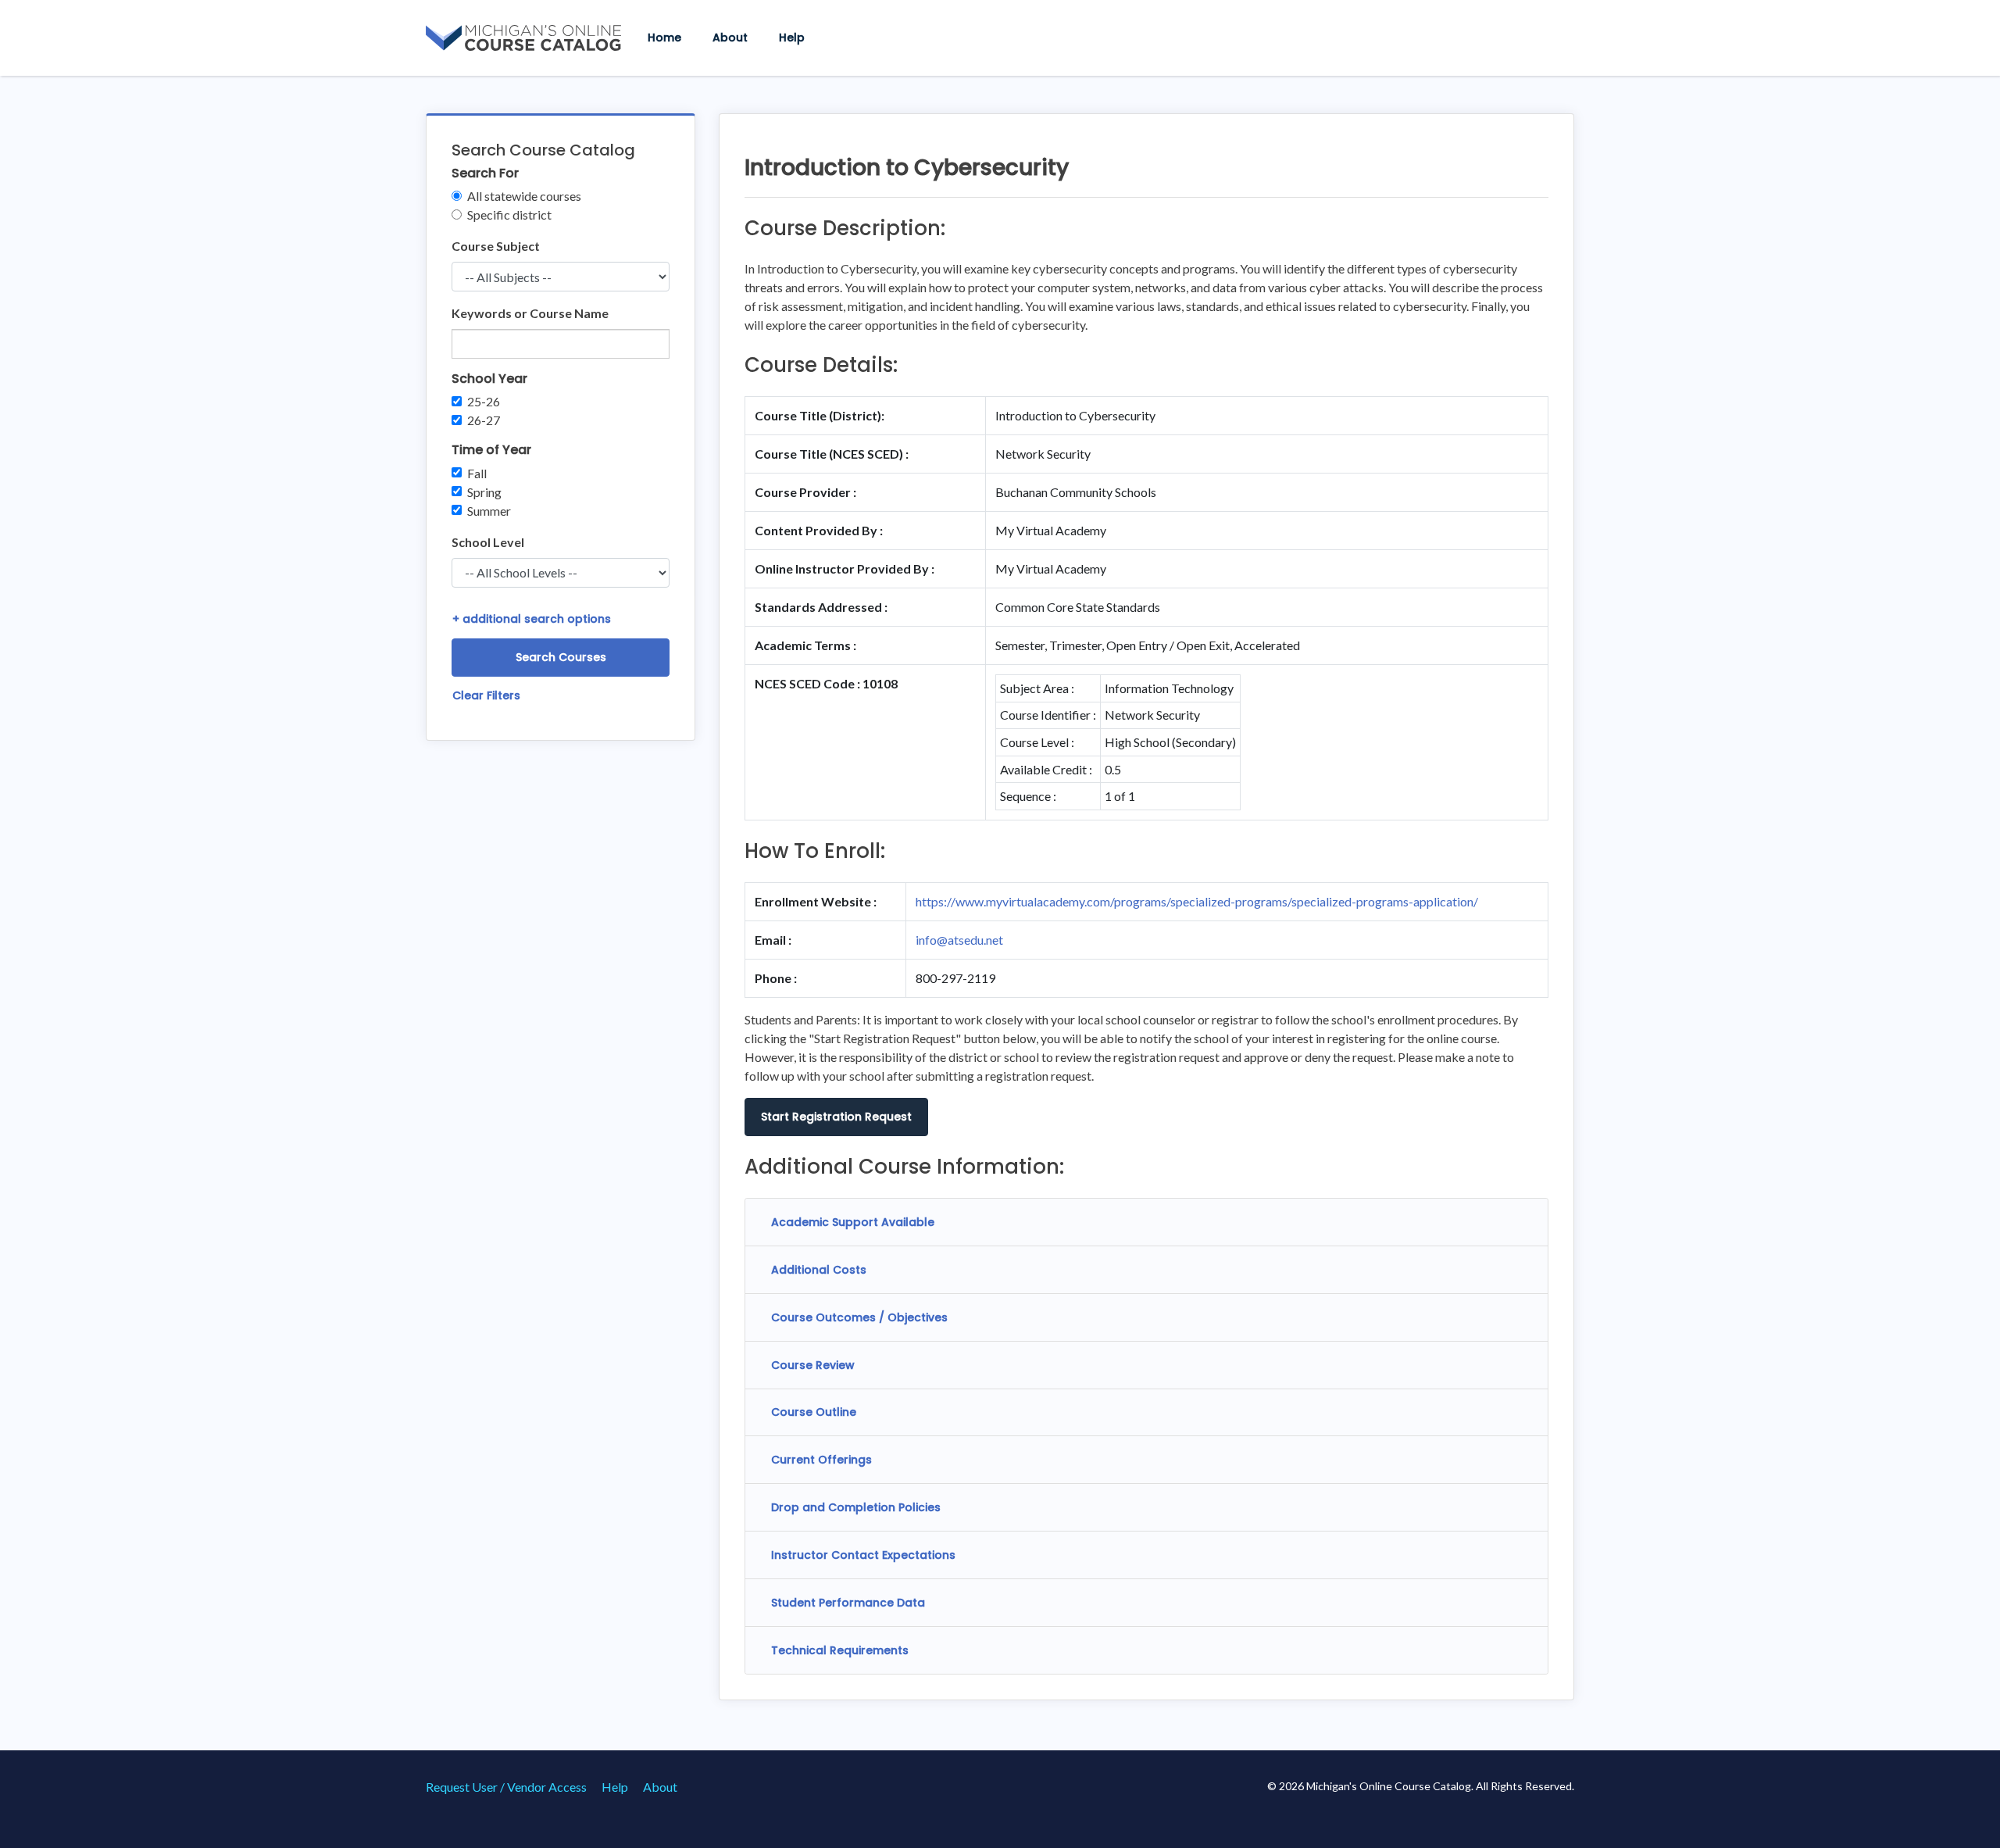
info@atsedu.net (959, 940)
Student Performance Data (848, 1603)
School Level (488, 542)
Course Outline (814, 1412)
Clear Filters (486, 695)
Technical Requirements (840, 1650)
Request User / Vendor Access (506, 1787)
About (730, 38)
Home (664, 38)
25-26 (484, 401)
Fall (477, 473)
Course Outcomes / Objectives (859, 1317)
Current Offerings (821, 1460)
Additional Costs (819, 1270)
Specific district (509, 214)
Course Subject (496, 246)
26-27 (484, 420)
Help (792, 38)
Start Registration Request (836, 1117)
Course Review (813, 1365)
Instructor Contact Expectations (863, 1555)
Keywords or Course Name (530, 313)
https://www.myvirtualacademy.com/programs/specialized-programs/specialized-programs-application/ (1197, 901)
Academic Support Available (853, 1222)
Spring (484, 492)
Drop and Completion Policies (856, 1507)
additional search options (532, 619)
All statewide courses (524, 196)
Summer (489, 511)
